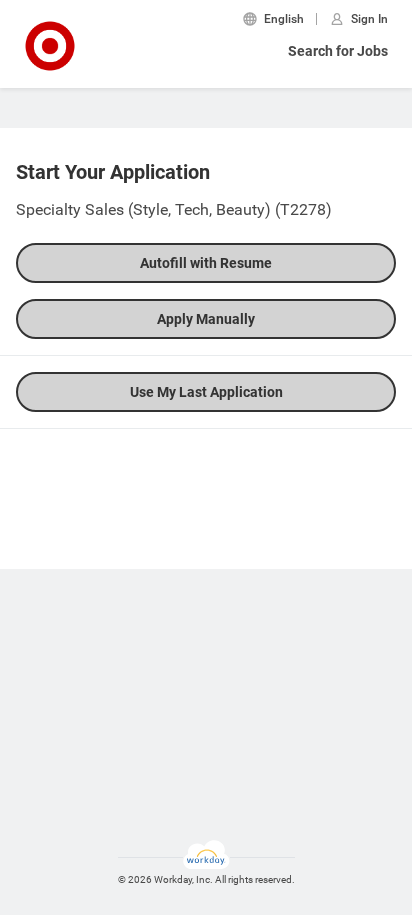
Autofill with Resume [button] (206, 263)
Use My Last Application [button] (206, 392)
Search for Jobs (338, 51)
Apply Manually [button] (206, 319)
